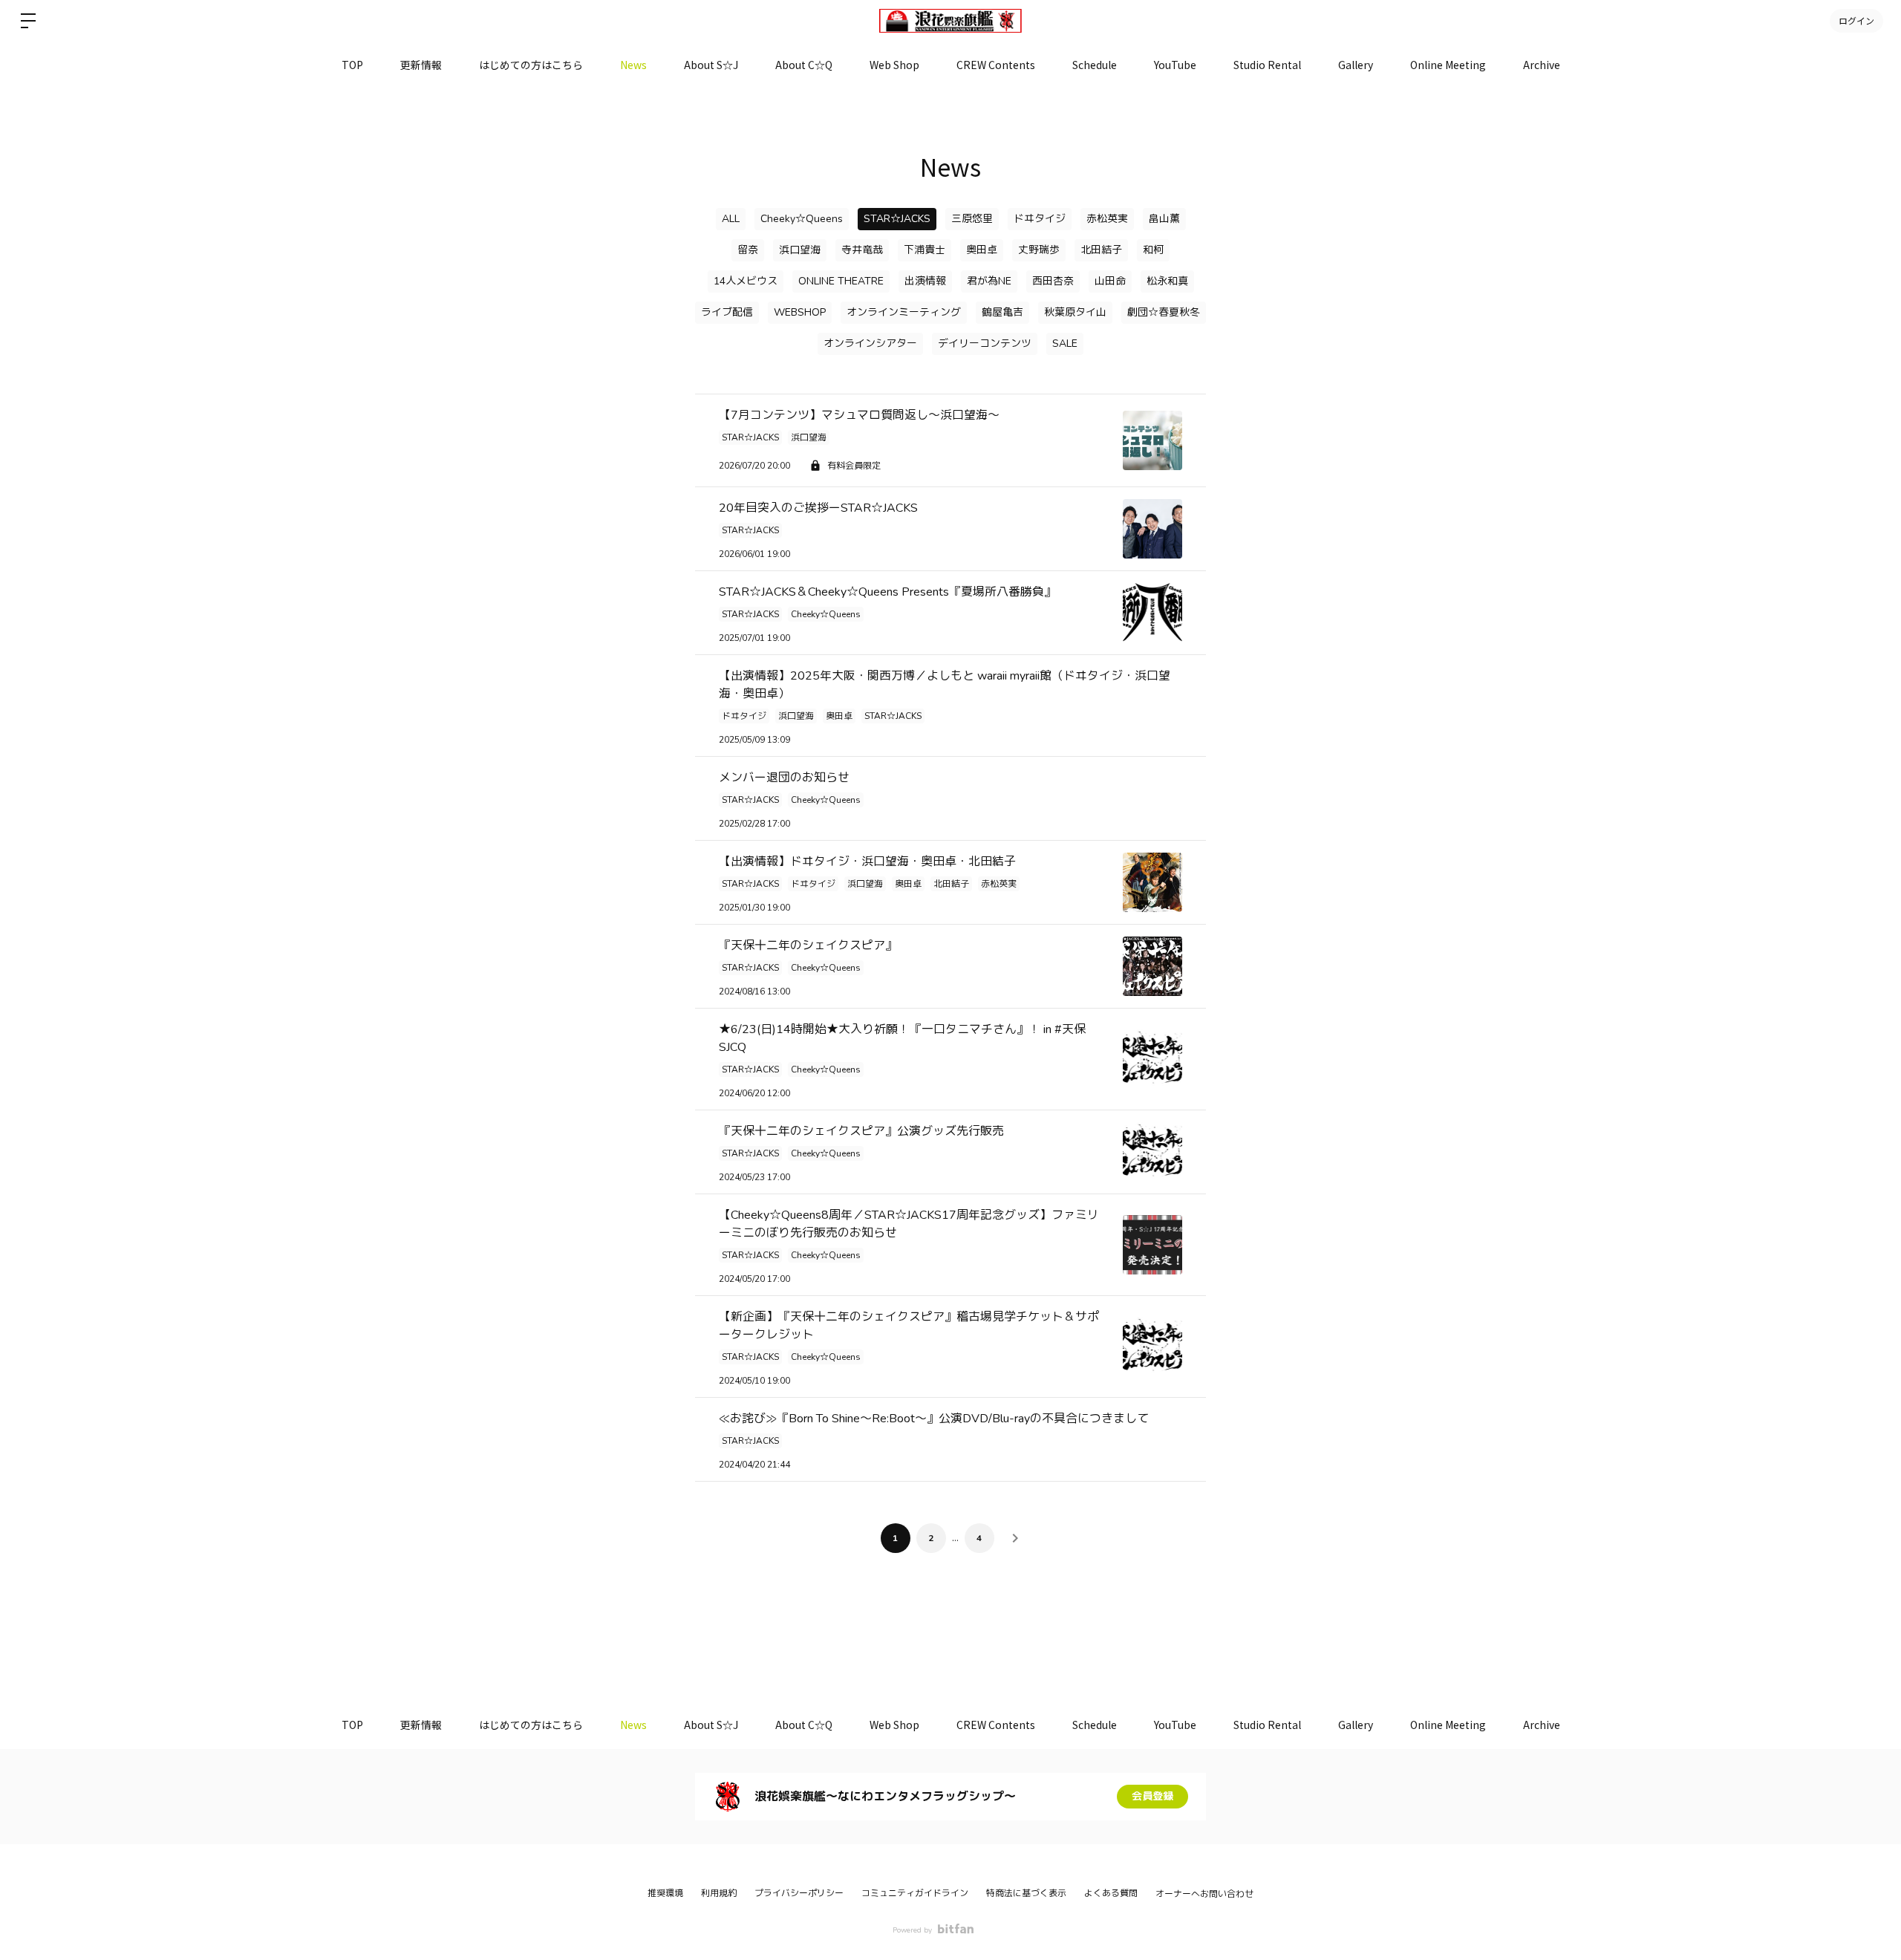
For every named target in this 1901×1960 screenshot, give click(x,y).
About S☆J (711, 65)
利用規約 (719, 1893)
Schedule (1095, 65)
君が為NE (989, 281)
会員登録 (1152, 1796)
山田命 (1110, 281)
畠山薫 (1164, 219)
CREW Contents (996, 65)
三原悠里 (972, 219)
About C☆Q (804, 65)
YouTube (1175, 65)
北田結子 (1101, 250)
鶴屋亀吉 (1002, 312)
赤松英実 (1107, 219)
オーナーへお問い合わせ (1204, 1894)
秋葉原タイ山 (1075, 312)
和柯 (1153, 250)
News (633, 65)
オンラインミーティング (904, 312)
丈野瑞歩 (1039, 250)
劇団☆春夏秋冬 (1164, 312)
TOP (352, 65)
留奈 (748, 250)
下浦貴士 (925, 250)
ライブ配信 (727, 312)
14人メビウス (746, 281)
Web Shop (894, 65)
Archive (1542, 65)
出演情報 (925, 281)
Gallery (1356, 65)
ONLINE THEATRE (841, 281)
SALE (1065, 344)
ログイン (1856, 20)
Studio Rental (1267, 65)
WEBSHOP (800, 312)
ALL (731, 219)
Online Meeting (1448, 65)
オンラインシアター (870, 344)
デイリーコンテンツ (985, 344)
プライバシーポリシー (799, 1893)
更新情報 (421, 65)
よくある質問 (1111, 1893)
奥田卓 (982, 250)
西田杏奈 (1053, 281)
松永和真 (1167, 281)
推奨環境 (665, 1893)
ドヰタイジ (1040, 219)
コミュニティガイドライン (915, 1893)
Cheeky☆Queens (802, 219)
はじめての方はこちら (531, 65)
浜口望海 (800, 250)
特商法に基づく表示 (1026, 1893)
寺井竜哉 (862, 250)
